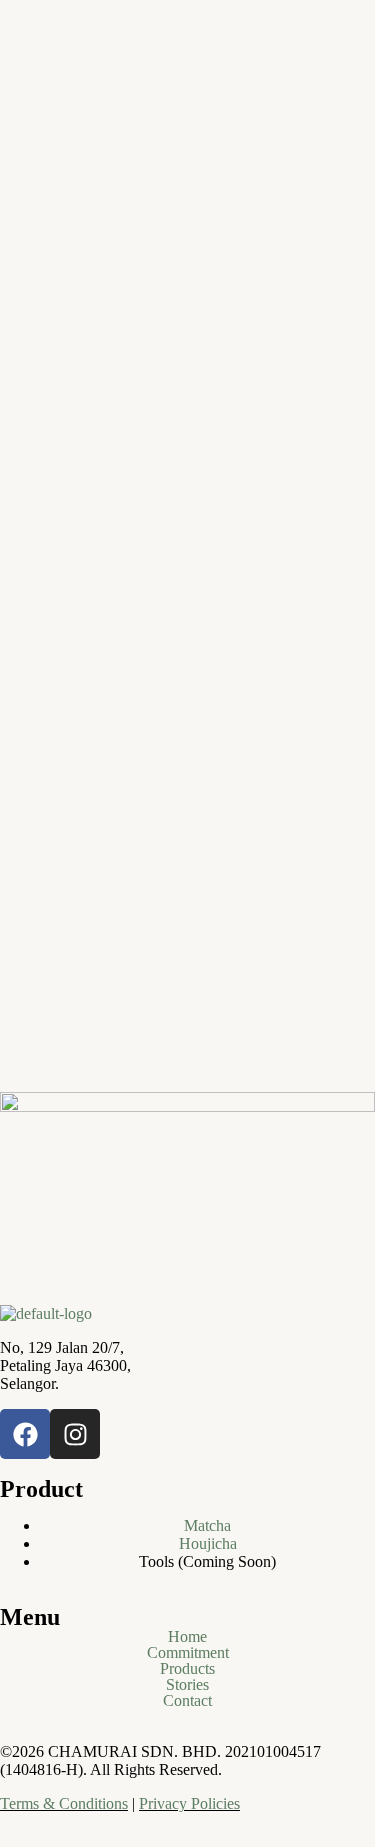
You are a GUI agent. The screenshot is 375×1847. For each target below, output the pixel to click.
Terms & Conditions (64, 1803)
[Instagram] (75, 1434)
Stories (187, 1685)
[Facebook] (25, 1434)
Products (187, 1669)
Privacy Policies (189, 1803)
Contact (187, 1701)
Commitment (188, 1653)
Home (187, 1637)
